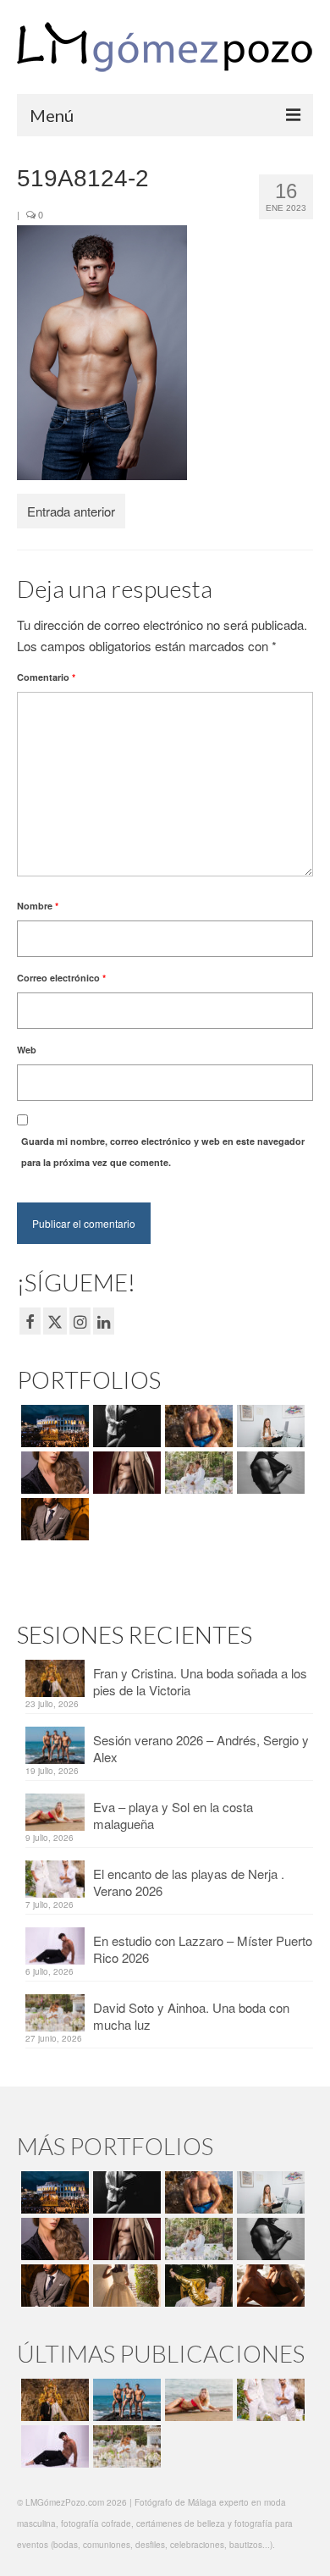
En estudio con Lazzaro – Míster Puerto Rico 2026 (203, 1949)
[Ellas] (53, 1473)
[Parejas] (269, 2286)
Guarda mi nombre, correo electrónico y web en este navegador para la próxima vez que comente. (163, 1152)
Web (27, 1050)
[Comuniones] (125, 2286)
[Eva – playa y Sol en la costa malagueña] (197, 2400)
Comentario (46, 677)
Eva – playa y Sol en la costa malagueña (173, 1815)
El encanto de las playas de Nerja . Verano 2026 (189, 1882)
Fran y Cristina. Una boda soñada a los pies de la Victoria (200, 1681)
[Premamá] (125, 1426)
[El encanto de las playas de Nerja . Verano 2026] (269, 2400)
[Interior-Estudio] (269, 1473)
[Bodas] (197, 1473)
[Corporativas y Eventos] (269, 1426)
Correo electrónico (61, 978)
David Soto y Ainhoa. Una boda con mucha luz (191, 2016)
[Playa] (197, 1426)
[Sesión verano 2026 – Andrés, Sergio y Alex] (125, 2400)
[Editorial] (197, 2286)
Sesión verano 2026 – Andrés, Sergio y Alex (201, 1748)
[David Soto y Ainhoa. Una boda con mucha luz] (125, 2446)
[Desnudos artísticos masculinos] (125, 1473)
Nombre (38, 906)
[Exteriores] (53, 1519)
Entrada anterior (71, 511)
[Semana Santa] (53, 1426)
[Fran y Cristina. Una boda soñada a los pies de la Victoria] (53, 2400)
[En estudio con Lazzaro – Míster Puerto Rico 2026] (53, 2446)
